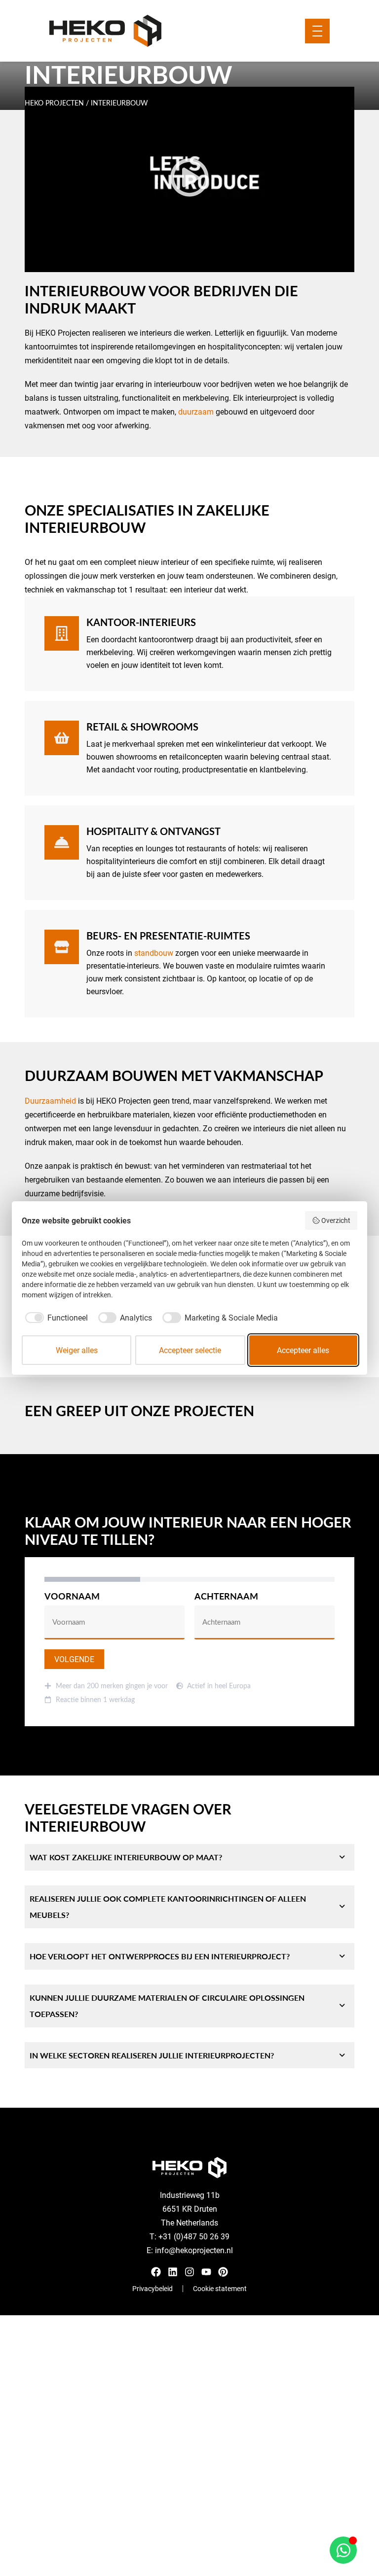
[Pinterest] (223, 2272)
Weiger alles (77, 1350)
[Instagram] (189, 2272)
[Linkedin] (173, 2272)
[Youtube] (206, 2272)
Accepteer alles (303, 1350)
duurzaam (196, 411)
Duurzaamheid (50, 1100)
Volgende (74, 1659)
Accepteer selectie (190, 1350)
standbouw (154, 953)
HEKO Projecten (54, 103)
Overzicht (336, 1220)
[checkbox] (55, 1318)
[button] (189, 179)
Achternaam (226, 1597)
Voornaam (72, 1597)
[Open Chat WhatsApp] (343, 2550)
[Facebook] (156, 2272)
